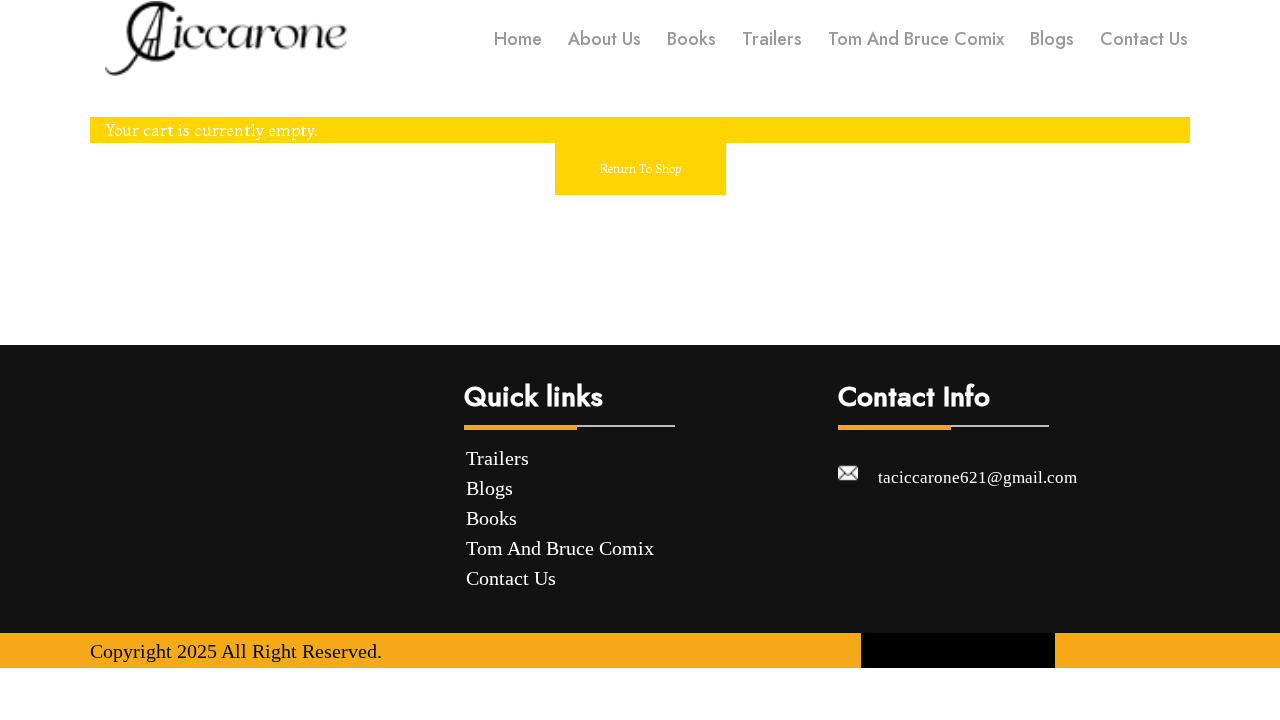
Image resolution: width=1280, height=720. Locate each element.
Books (491, 518)
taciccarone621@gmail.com (977, 477)
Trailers (497, 458)
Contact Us (511, 578)
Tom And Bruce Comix (560, 548)
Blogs (489, 488)
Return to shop (640, 168)
